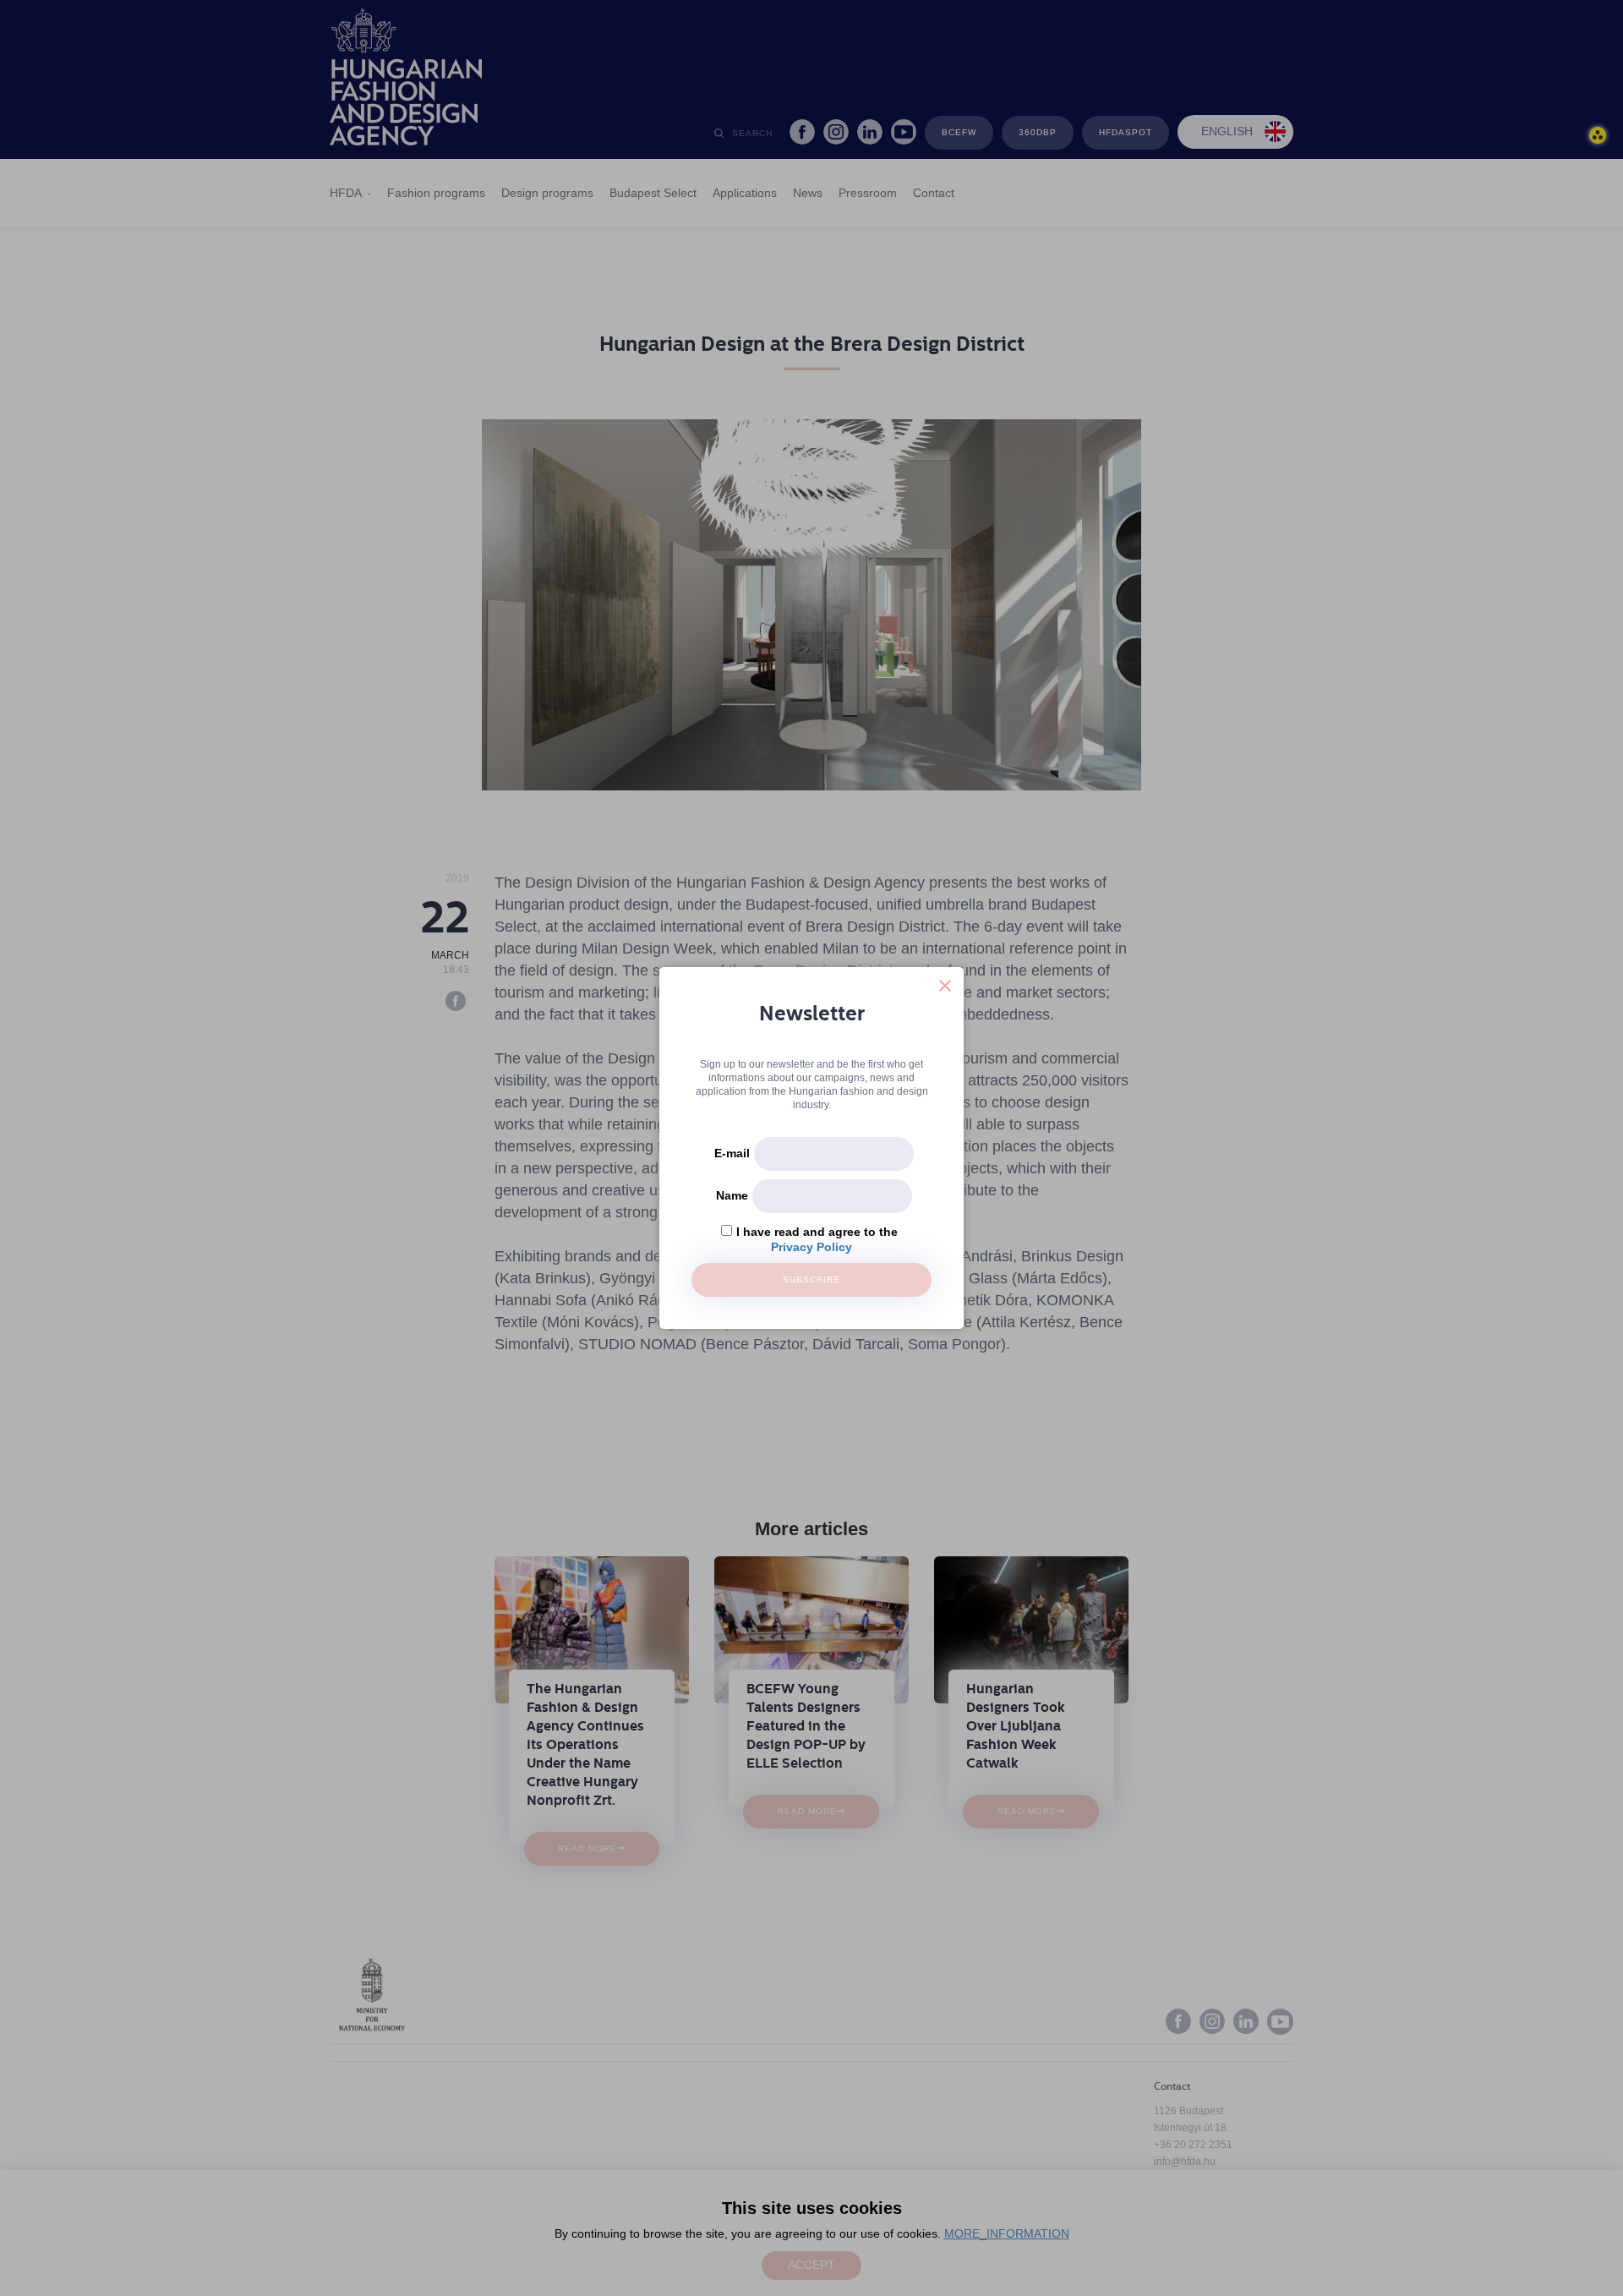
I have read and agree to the (817, 1232)
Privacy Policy (811, 1247)
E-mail (732, 1153)
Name (732, 1195)
